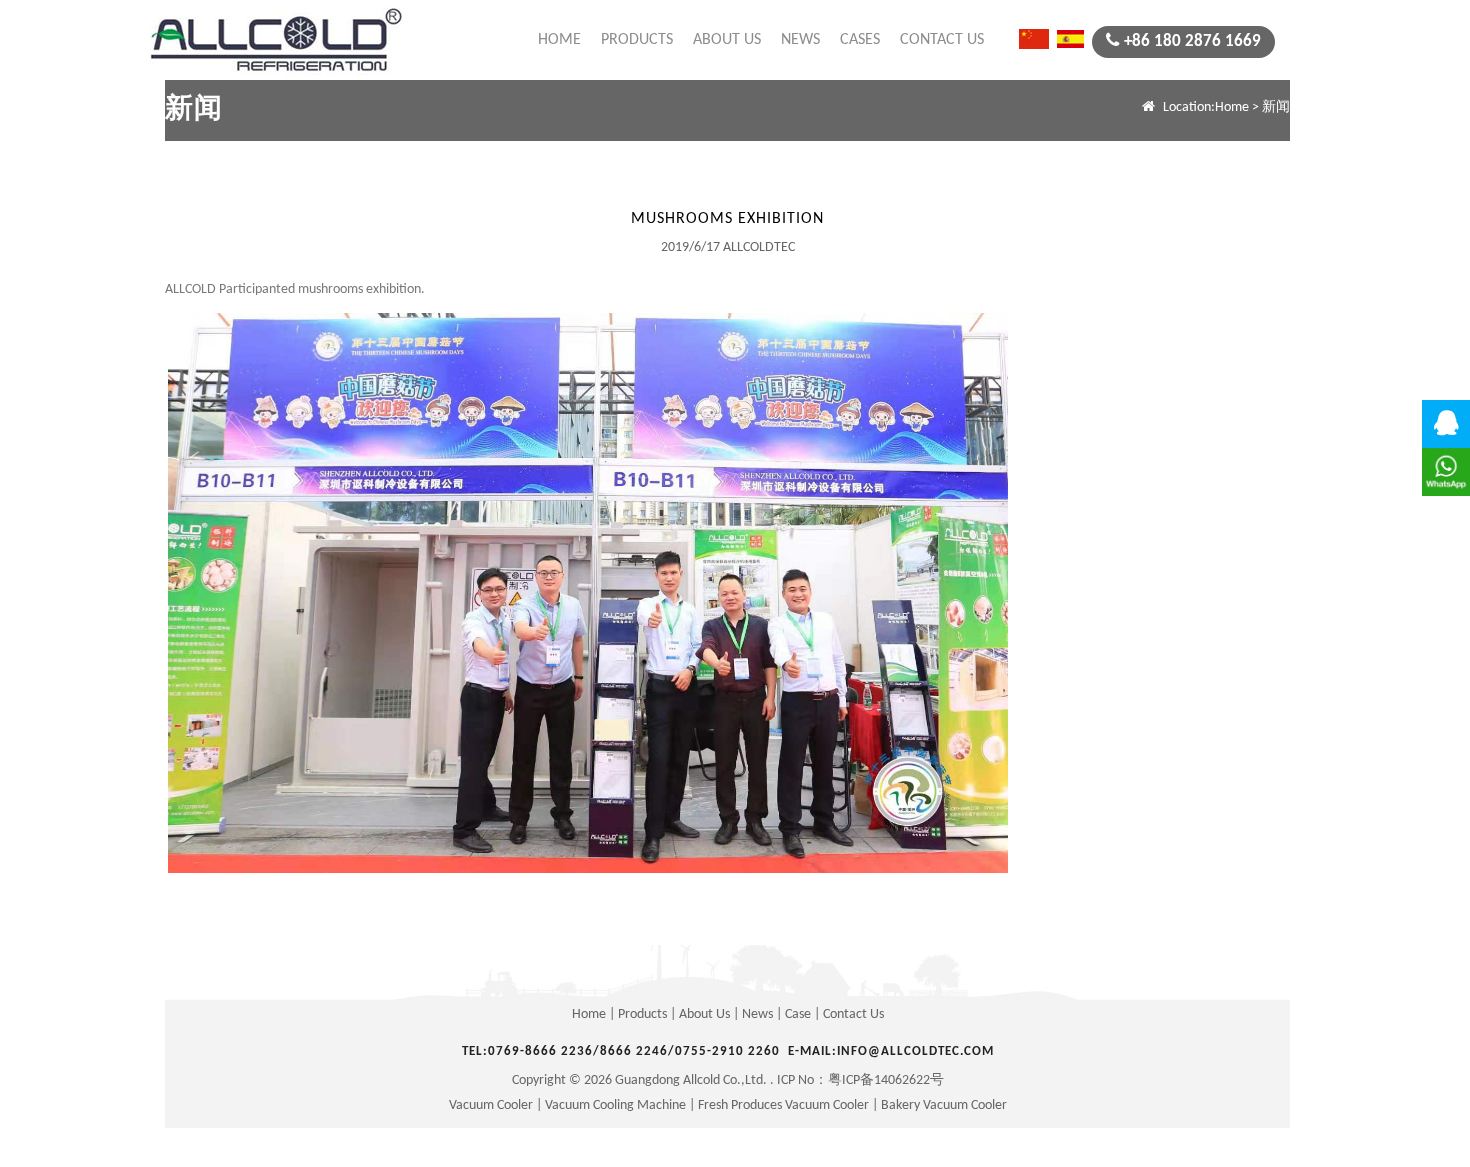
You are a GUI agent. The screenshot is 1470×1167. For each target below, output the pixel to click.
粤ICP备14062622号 (886, 1080)
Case (798, 1014)
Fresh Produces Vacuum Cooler (783, 1105)
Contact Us (942, 40)
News (800, 40)
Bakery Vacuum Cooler (944, 1105)
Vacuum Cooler (491, 1105)
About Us (727, 40)
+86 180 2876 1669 (1192, 41)
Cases (860, 40)
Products (637, 40)
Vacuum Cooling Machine (615, 1105)
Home (559, 40)
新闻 (194, 110)
